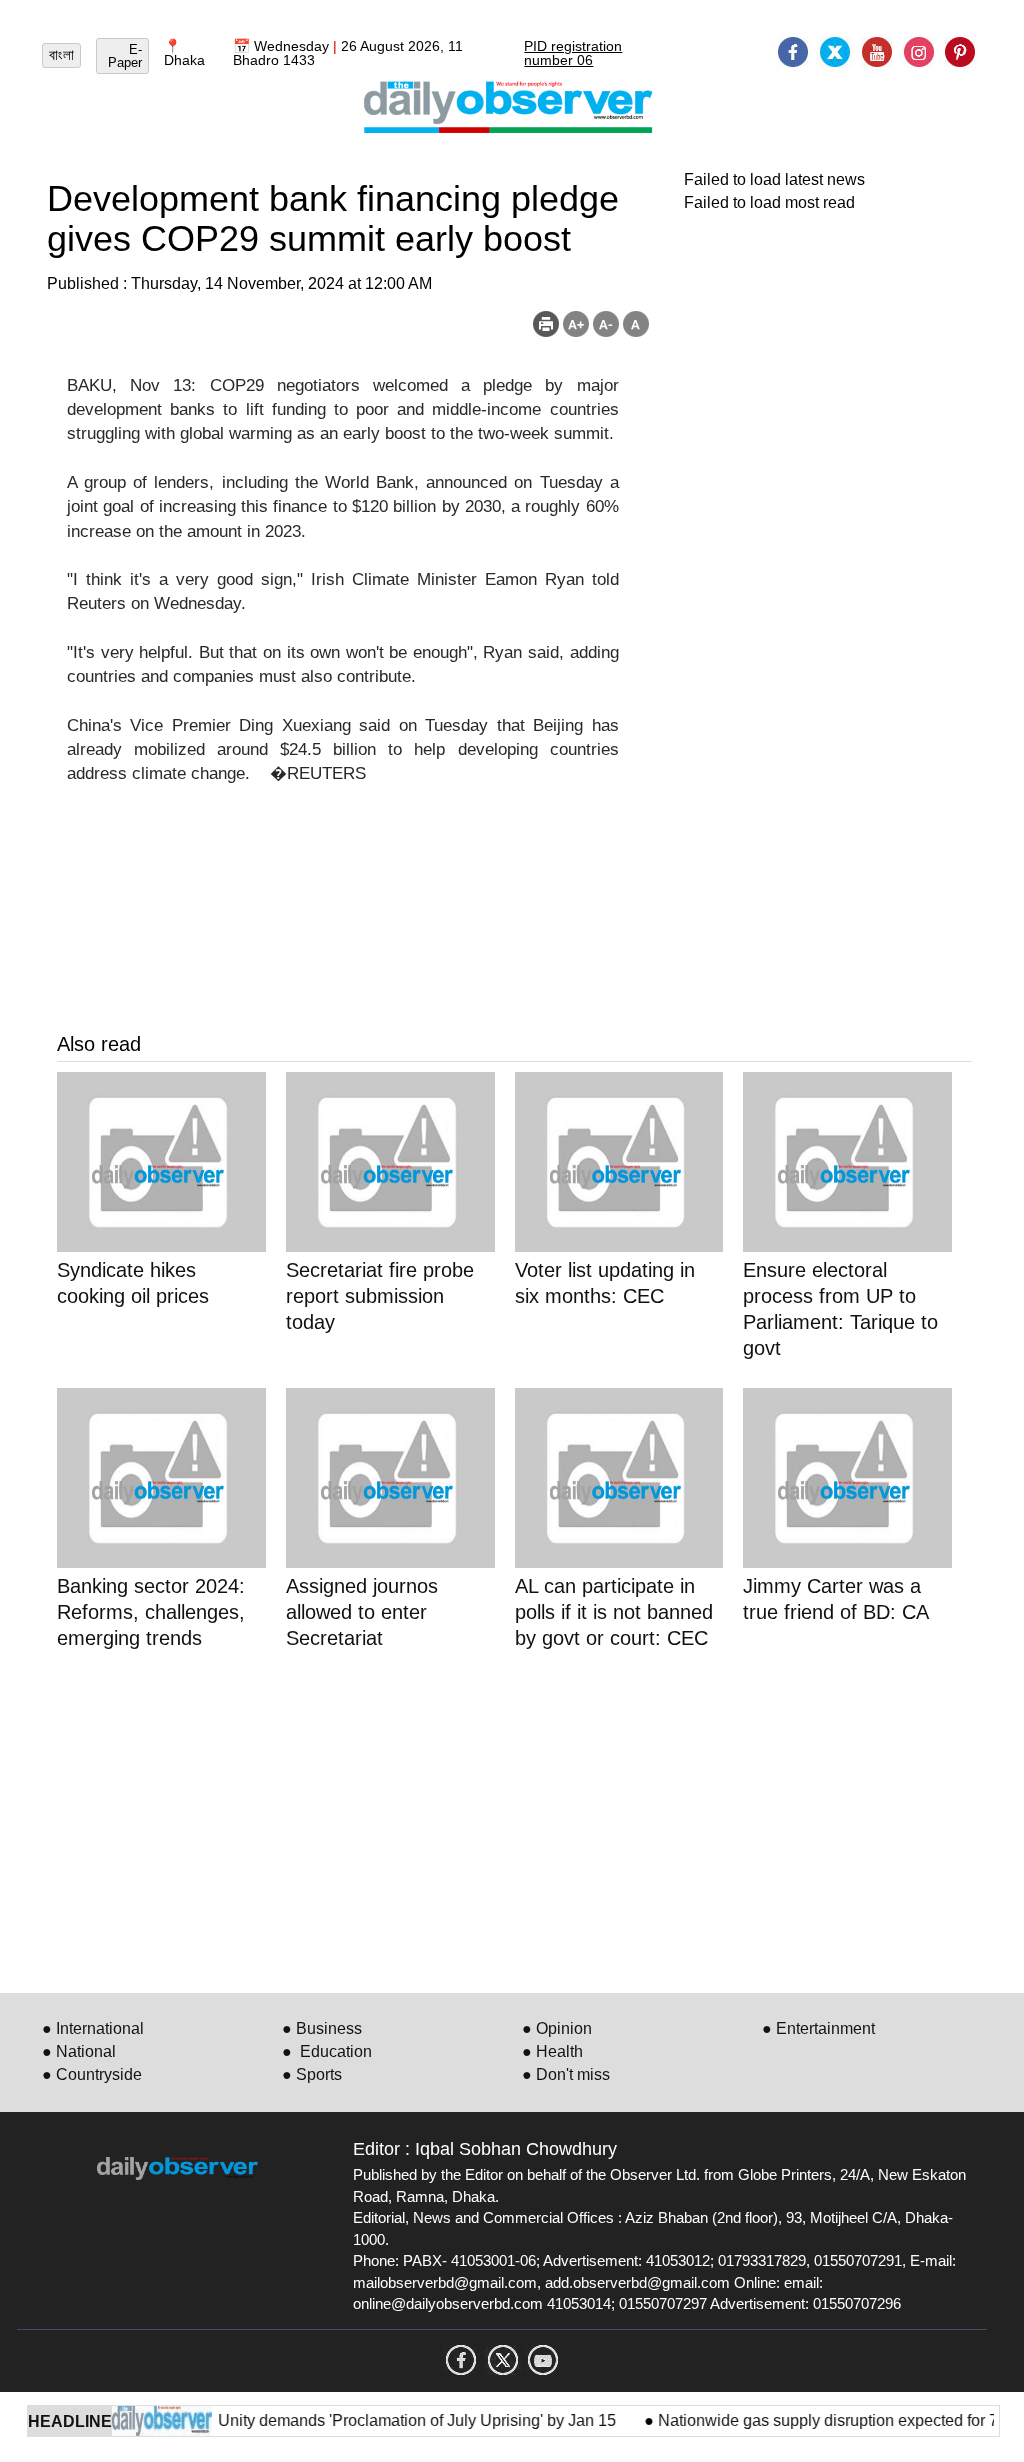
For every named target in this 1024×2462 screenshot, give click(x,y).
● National (79, 2051)
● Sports (312, 2074)
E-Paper (125, 56)
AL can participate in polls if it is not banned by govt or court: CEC (614, 1612)
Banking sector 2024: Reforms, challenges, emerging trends (151, 1612)
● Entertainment (818, 2028)
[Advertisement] (514, 1818)
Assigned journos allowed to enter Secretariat (362, 1612)
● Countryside (92, 2074)
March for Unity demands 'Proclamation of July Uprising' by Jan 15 (361, 2420)
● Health (552, 2051)
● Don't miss (566, 2074)
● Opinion (557, 2028)
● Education (327, 2051)
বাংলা (61, 55)
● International (93, 2028)
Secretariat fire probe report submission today (380, 1296)
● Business (322, 2028)
